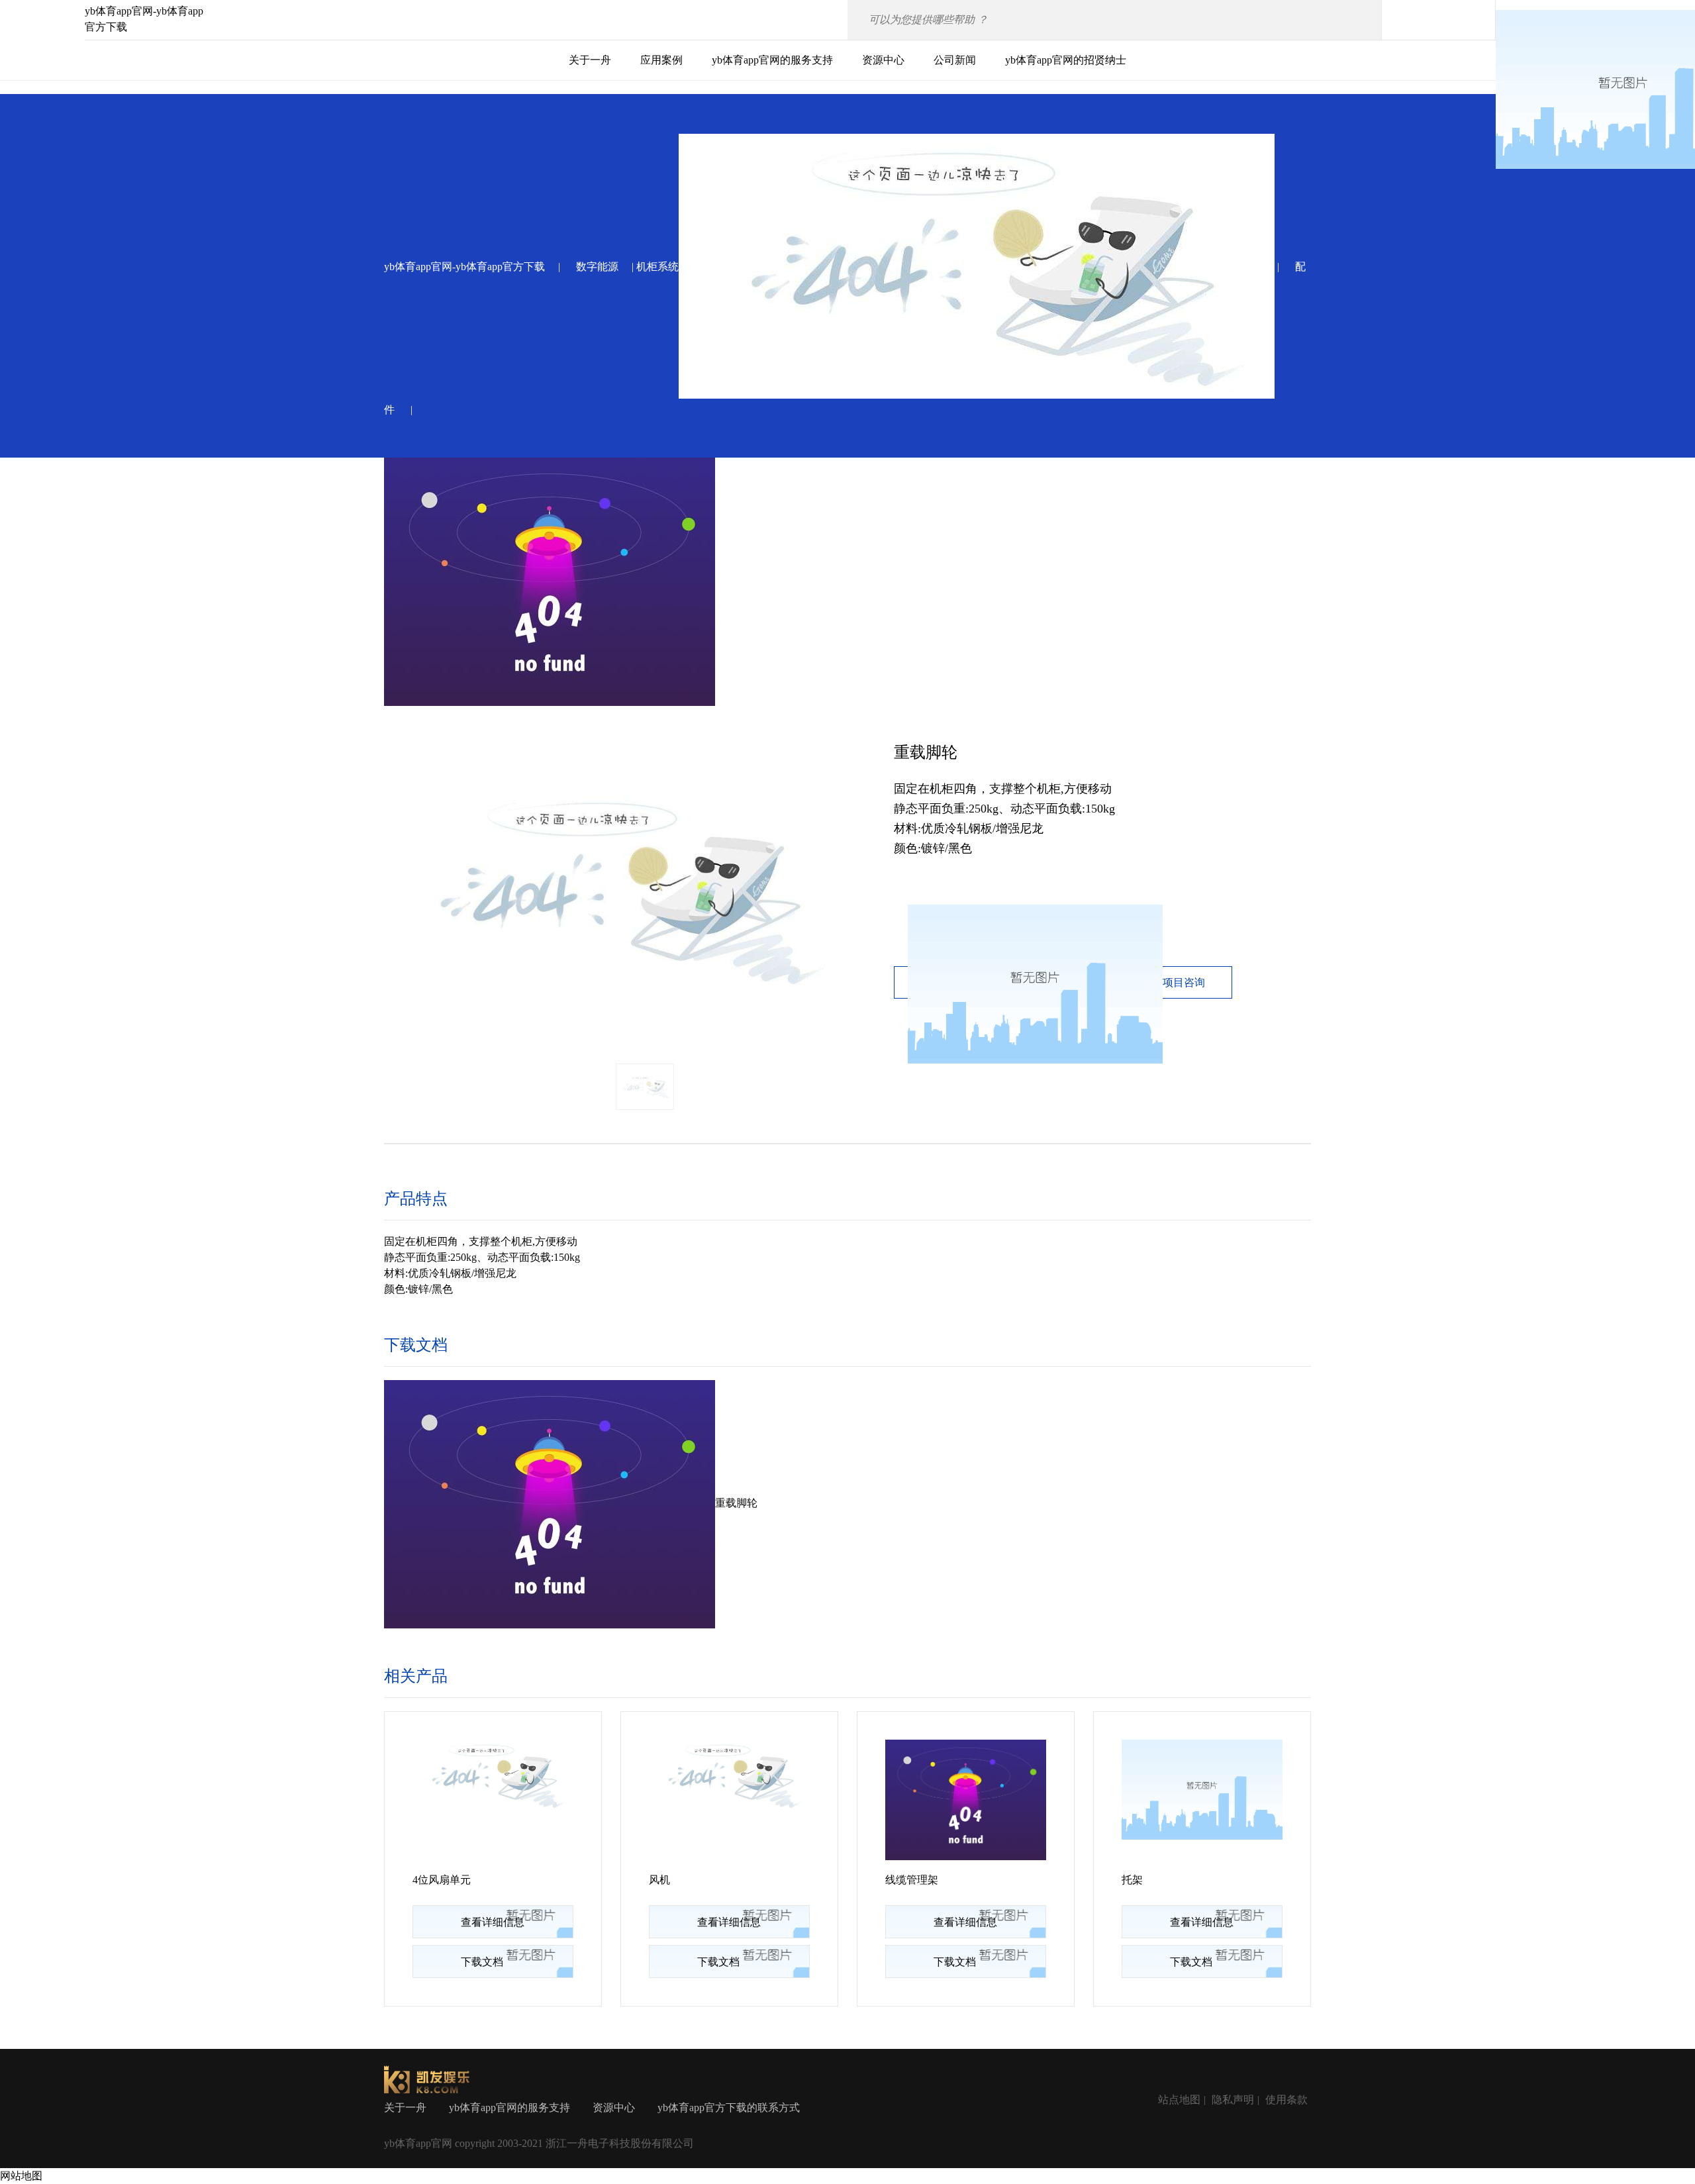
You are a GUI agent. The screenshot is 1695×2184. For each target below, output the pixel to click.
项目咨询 (1184, 982)
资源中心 (883, 60)
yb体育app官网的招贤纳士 (1066, 60)
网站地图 (21, 2176)
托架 (1132, 1880)
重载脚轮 (736, 1503)
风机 (659, 1880)
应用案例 (661, 60)
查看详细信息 (493, 1922)
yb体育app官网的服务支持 (772, 60)
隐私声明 (1233, 2100)
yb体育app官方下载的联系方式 (729, 2108)
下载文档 (482, 1962)
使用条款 (1286, 2100)
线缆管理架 (912, 1880)
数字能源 (597, 267)
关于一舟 (590, 60)
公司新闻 (955, 60)
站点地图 (1179, 2100)
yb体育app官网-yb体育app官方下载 (464, 267)
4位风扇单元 (442, 1880)
